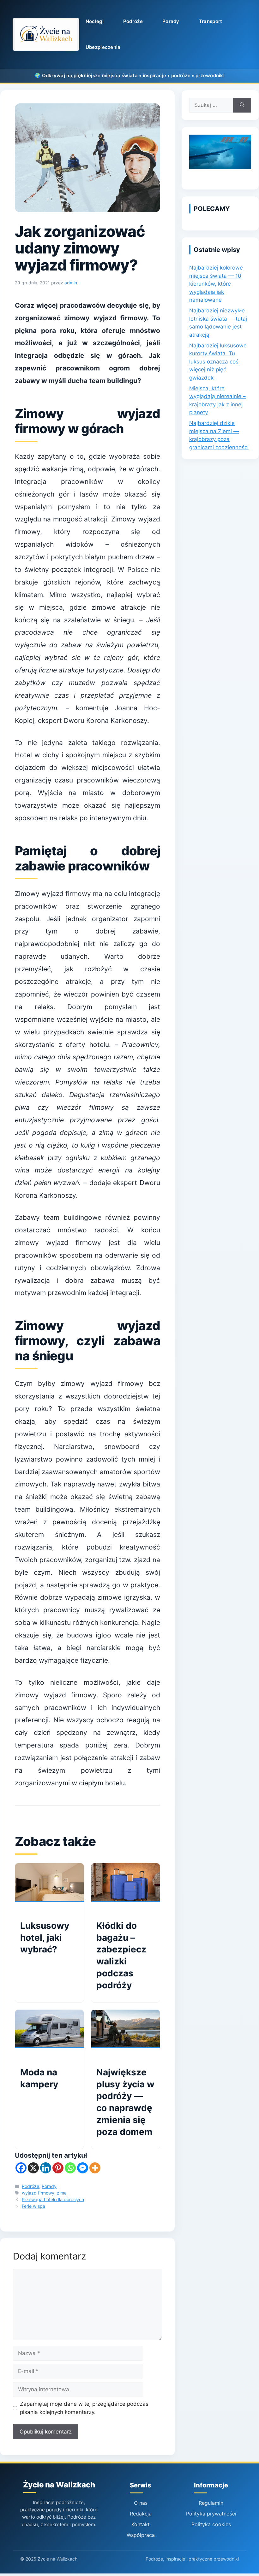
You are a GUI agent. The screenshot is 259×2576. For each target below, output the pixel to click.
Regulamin (211, 2503)
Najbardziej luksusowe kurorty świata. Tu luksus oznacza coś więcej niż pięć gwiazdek (218, 362)
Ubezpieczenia (103, 47)
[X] (33, 2168)
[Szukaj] (242, 105)
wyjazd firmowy (38, 2193)
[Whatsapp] (70, 2168)
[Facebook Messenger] (83, 2168)
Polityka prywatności (211, 2514)
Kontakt (141, 2524)
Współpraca (141, 2535)
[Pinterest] (58, 2168)
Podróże (133, 21)
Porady (171, 21)
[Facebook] (21, 2168)
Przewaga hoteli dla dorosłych (53, 2199)
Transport (211, 21)
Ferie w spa (33, 2206)
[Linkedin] (46, 2168)
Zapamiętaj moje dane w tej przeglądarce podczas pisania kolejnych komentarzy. (84, 2408)
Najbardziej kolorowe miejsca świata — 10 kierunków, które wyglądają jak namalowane (216, 284)
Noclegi (95, 21)
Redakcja (141, 2514)
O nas (141, 2503)
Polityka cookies (211, 2524)
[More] (95, 2168)
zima (62, 2193)
